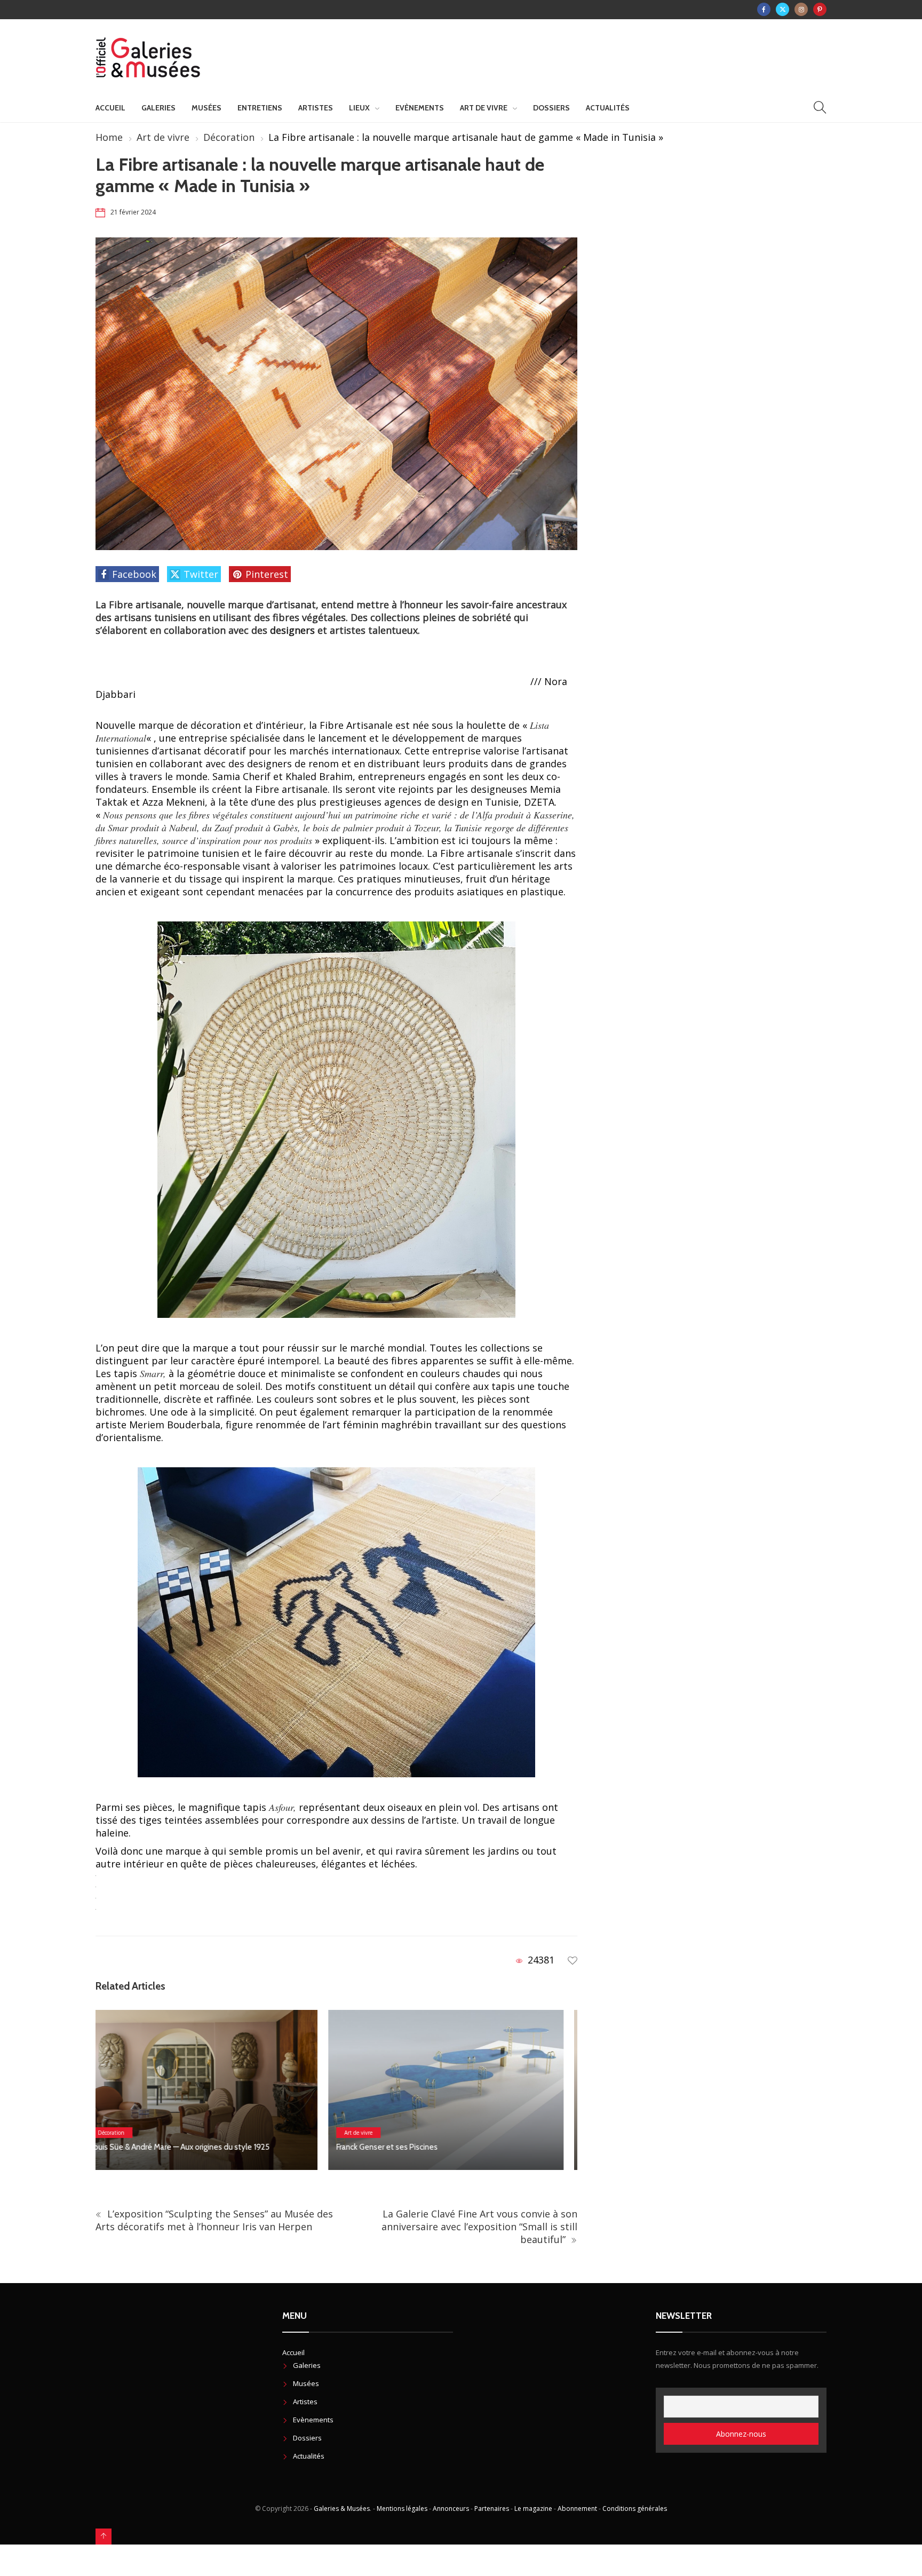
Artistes (316, 108)
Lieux (359, 108)
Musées (206, 108)
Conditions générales (635, 2509)
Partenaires (492, 2509)
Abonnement (577, 2509)
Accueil (110, 108)
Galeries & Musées (342, 2509)
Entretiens (260, 108)
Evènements (420, 108)
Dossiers (551, 108)
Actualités (608, 108)
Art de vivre (484, 108)
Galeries (158, 108)
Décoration (229, 137)
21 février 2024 (133, 212)
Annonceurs (451, 2509)
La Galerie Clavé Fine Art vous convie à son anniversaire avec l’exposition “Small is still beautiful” (479, 2227)
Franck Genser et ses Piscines (154, 2147)
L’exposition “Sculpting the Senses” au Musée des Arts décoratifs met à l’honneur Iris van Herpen (214, 2220)
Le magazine (533, 2509)
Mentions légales (402, 2509)
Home (109, 137)
